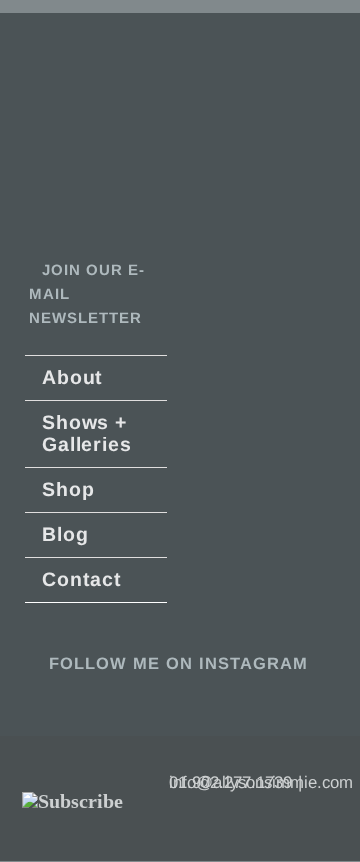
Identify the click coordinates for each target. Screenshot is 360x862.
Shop (68, 489)
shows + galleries (86, 433)
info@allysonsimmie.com (261, 782)
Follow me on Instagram (175, 663)
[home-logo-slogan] (67, 85)
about (72, 377)
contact (82, 579)
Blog (65, 534)
